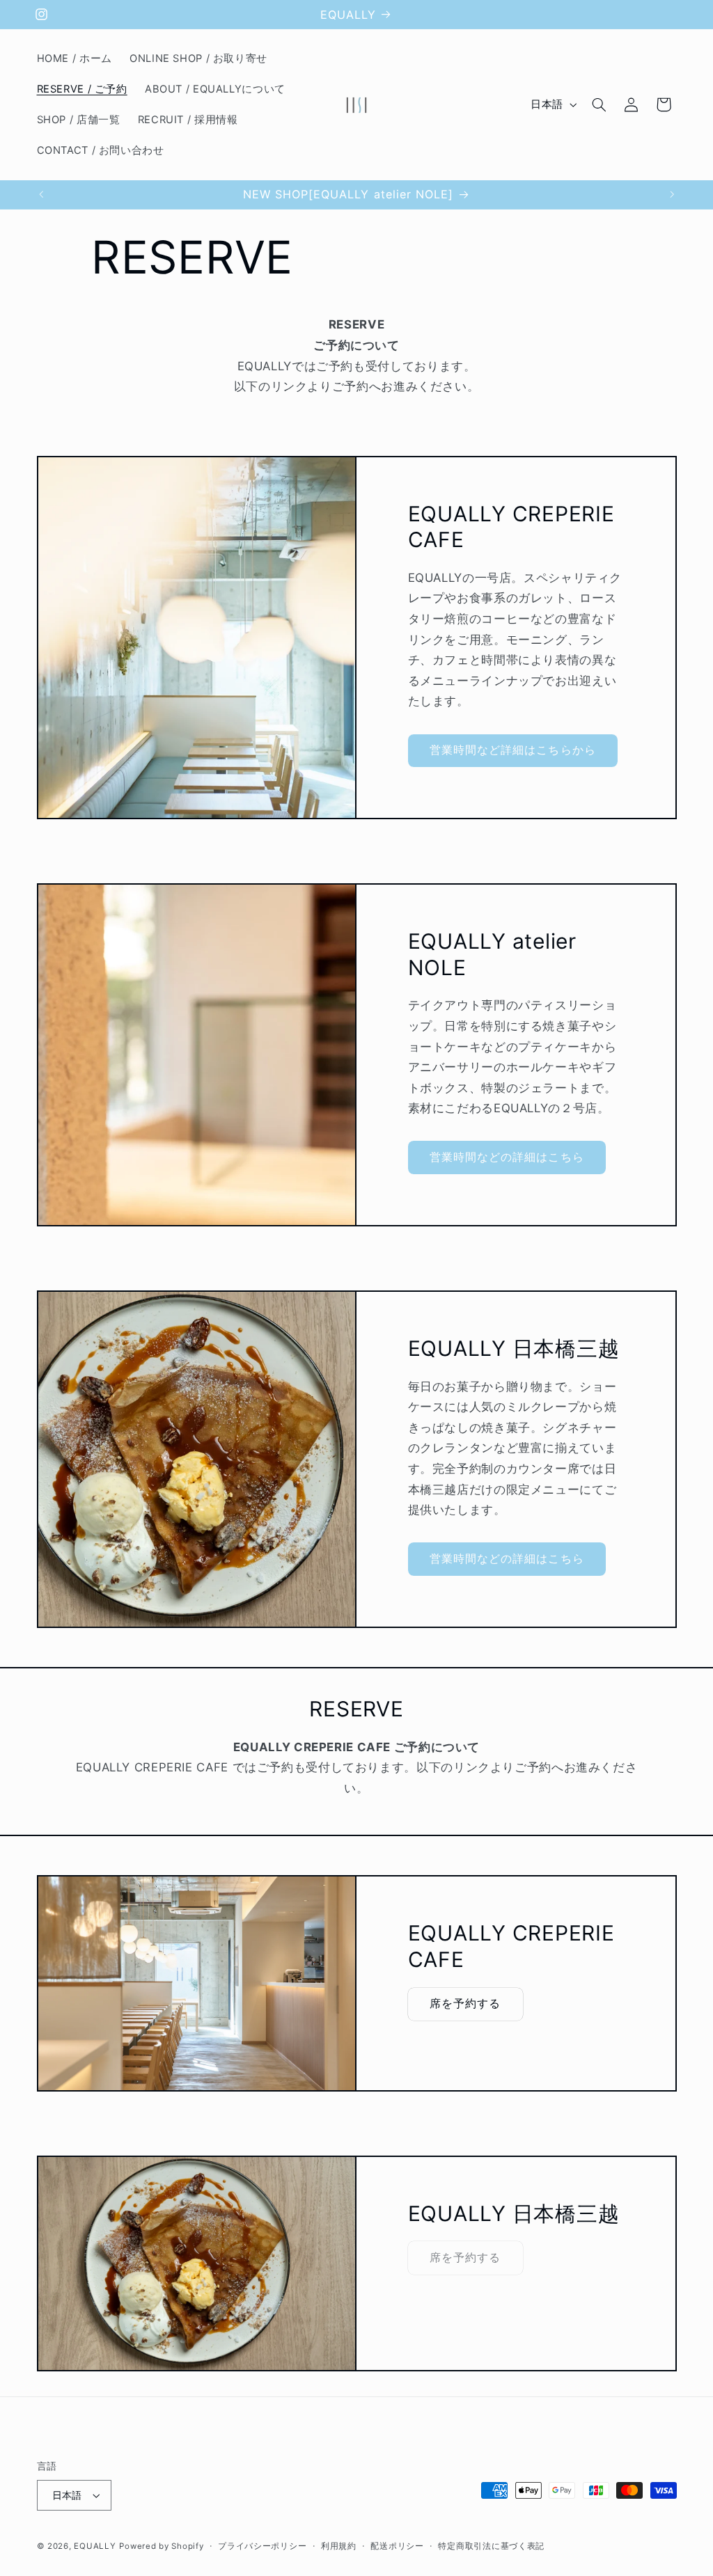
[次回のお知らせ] (672, 194)
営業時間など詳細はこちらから (513, 750)
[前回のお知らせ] (41, 194)
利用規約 (339, 2546)
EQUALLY (95, 2546)
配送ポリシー (397, 2546)
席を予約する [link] (465, 2258)
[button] (599, 104)
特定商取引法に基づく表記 (491, 2546)
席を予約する (465, 2004)
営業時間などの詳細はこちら (507, 1157)
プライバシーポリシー (262, 2546)
